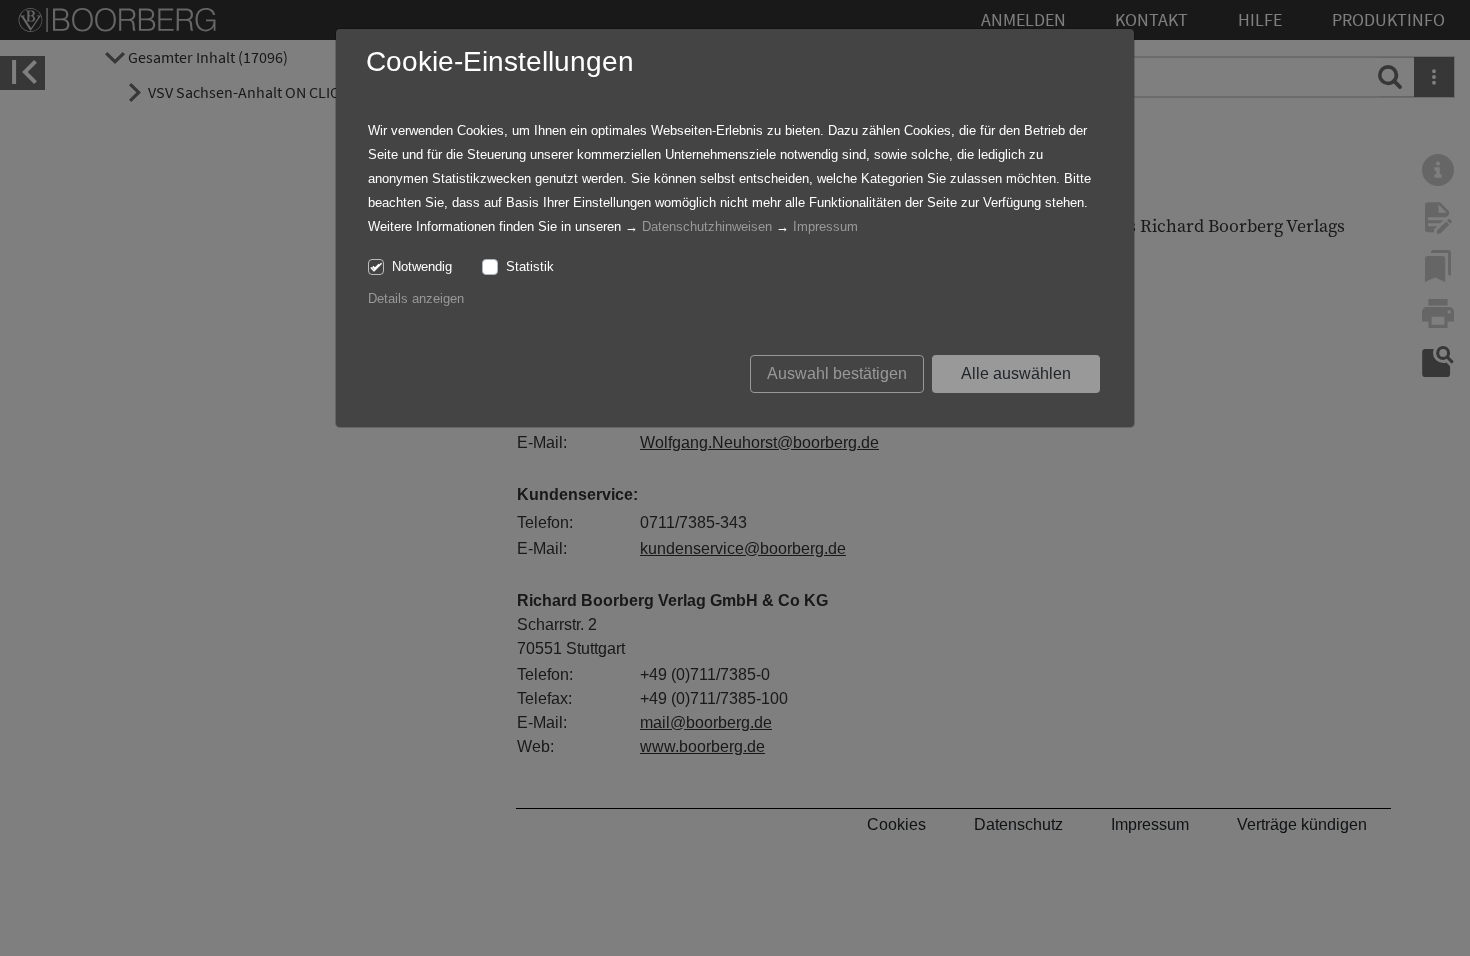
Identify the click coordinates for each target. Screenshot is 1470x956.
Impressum (825, 226)
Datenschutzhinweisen (707, 226)
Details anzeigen (416, 298)
